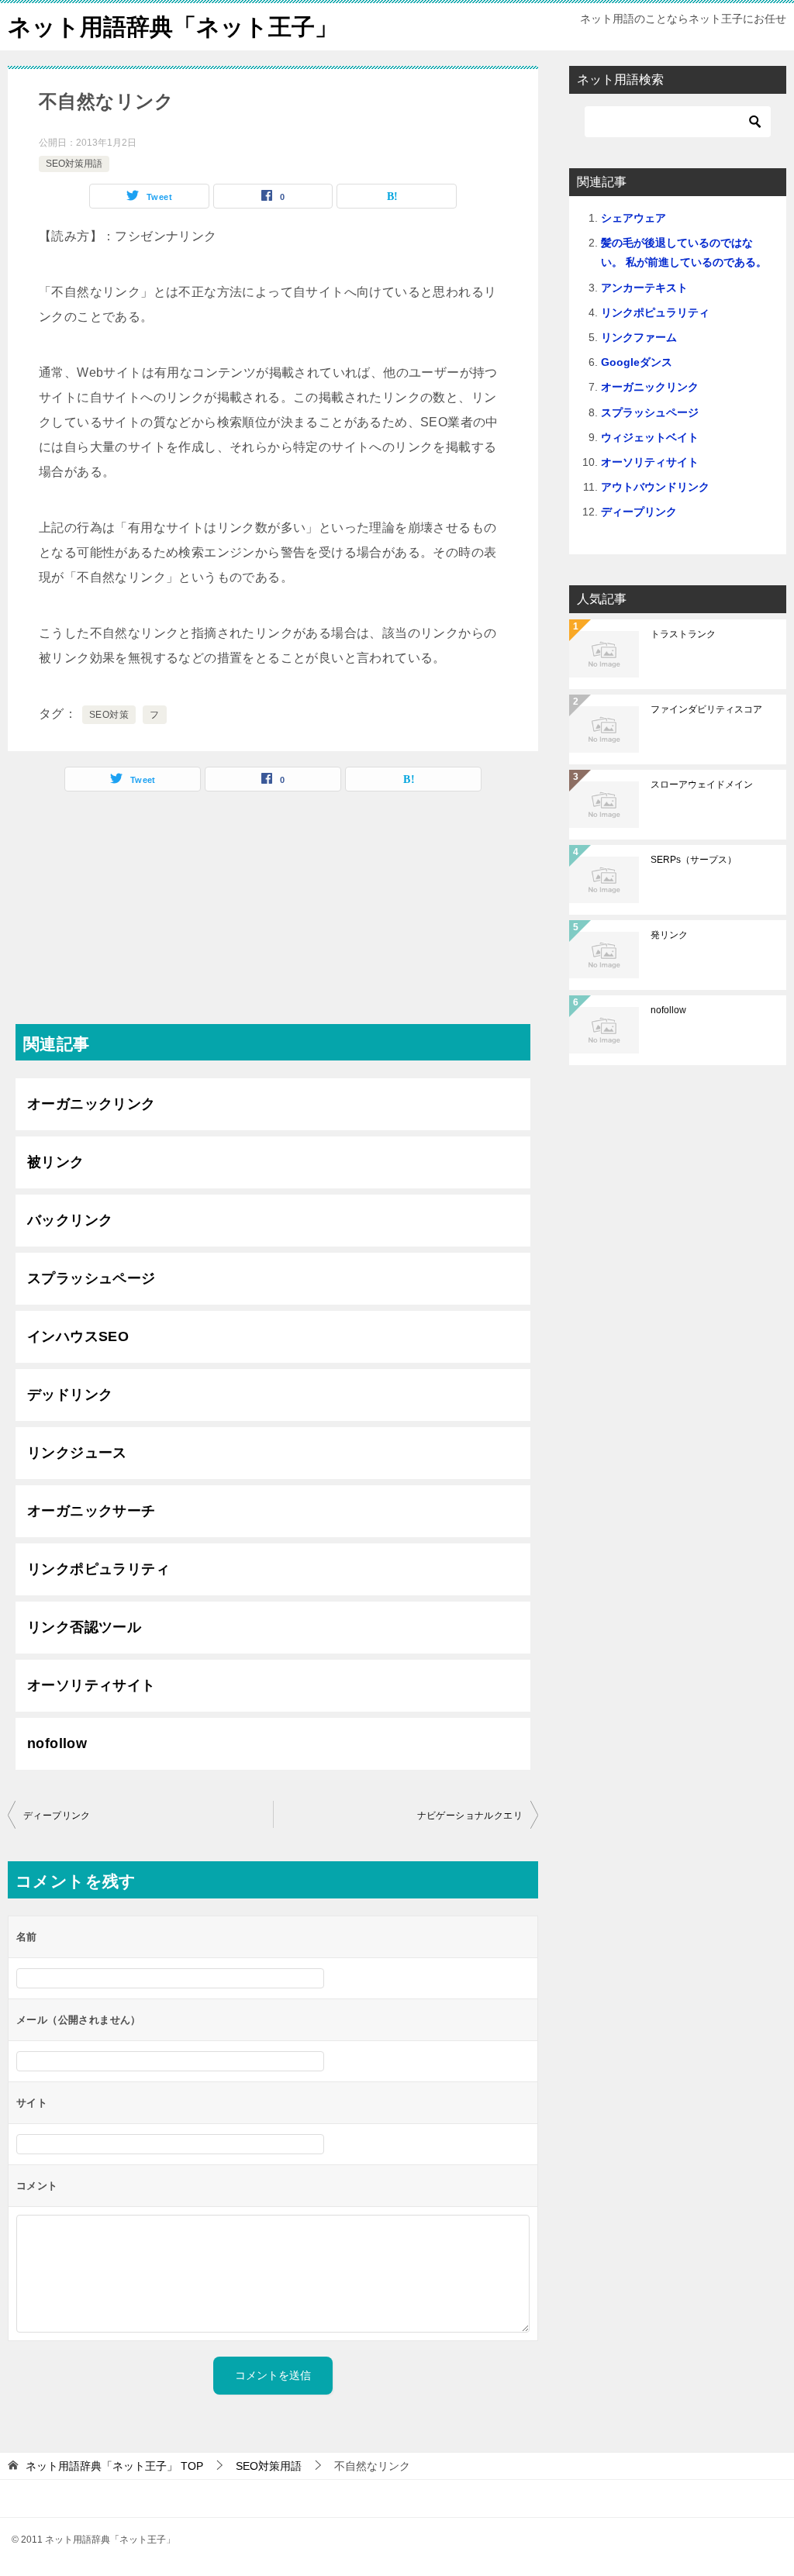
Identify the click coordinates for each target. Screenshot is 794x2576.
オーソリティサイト (91, 1685)
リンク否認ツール (84, 1627)
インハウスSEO (78, 1336)
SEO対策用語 (74, 164)
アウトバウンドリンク (655, 487)
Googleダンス (637, 362)
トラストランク (683, 634)
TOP (114, 2466)
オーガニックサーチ (91, 1511)
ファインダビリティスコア (706, 709)
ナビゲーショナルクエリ (470, 1816)
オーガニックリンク (91, 1104)
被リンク (56, 1162)
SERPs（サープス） (694, 860)
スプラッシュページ (91, 1278)
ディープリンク (57, 1816)
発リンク (669, 935)
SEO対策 (109, 715)
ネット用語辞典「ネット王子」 (173, 27)
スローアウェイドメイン (702, 785)
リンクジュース (77, 1453)
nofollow (57, 1743)
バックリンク (70, 1220)
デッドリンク (70, 1395)
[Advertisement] (273, 916)
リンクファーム (639, 337)
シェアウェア (633, 218)
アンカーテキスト (644, 288)
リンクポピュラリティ (98, 1569)
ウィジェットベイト (650, 437)
